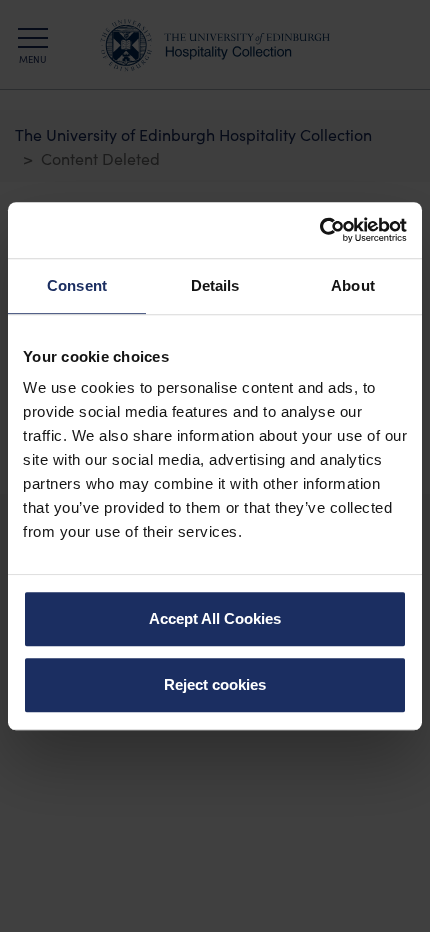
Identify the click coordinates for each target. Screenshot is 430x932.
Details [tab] (215, 285)
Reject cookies (215, 684)
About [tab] (353, 285)
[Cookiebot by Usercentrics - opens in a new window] (319, 230)
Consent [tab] (77, 285)
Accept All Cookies (215, 618)
